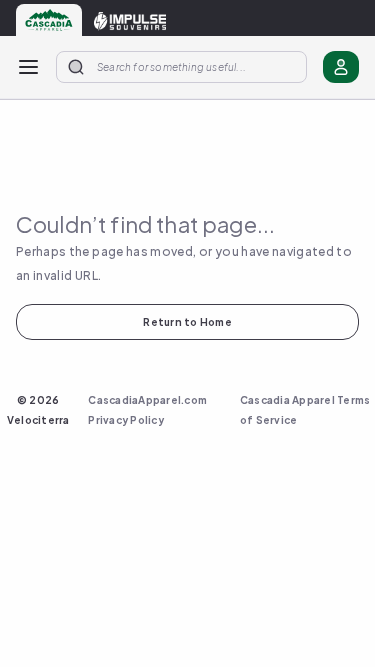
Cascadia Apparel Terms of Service (305, 410)
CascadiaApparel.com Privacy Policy (147, 410)
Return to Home (187, 322)
